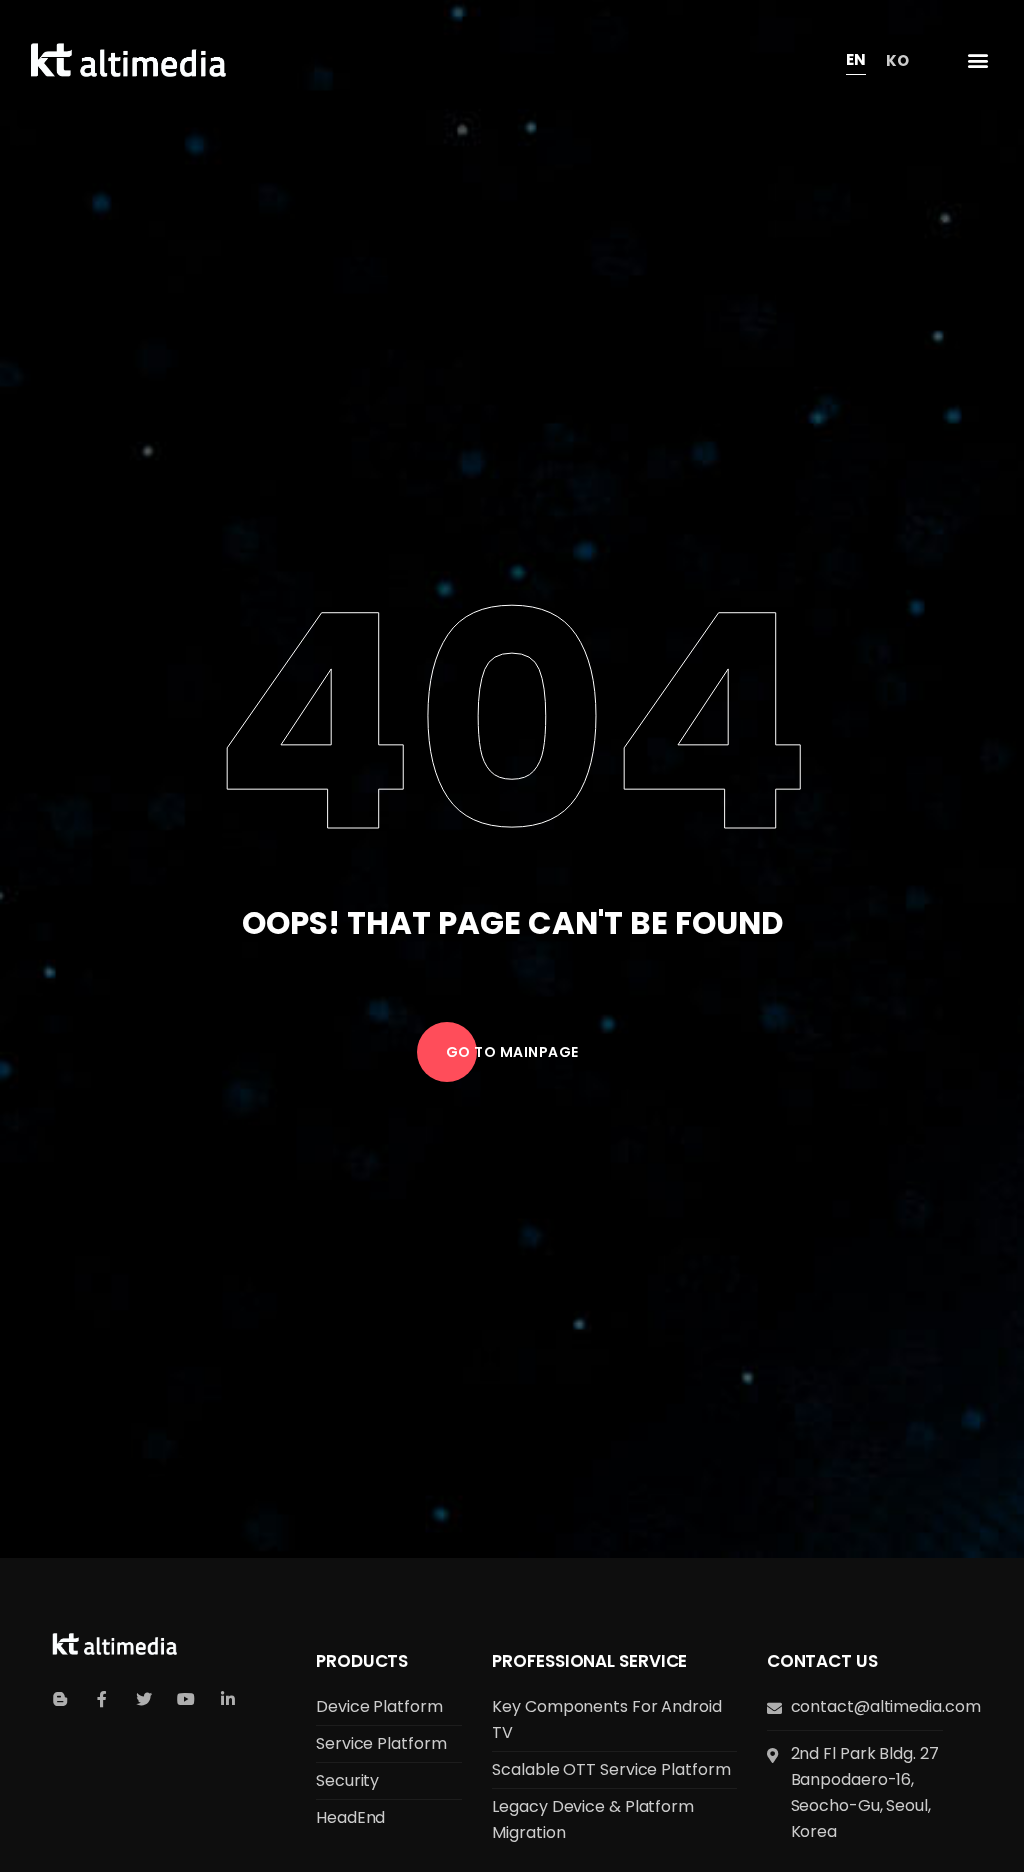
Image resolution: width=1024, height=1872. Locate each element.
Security (347, 1780)
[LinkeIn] (228, 1699)
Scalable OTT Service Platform (611, 1769)
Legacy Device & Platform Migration (593, 1819)
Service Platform (381, 1743)
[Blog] (60, 1699)
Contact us (822, 1661)
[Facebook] (102, 1699)
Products (362, 1661)
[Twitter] (144, 1699)
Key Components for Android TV (606, 1719)
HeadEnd (350, 1817)
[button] (977, 60)
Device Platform (379, 1706)
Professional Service (589, 1661)
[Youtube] (186, 1699)
